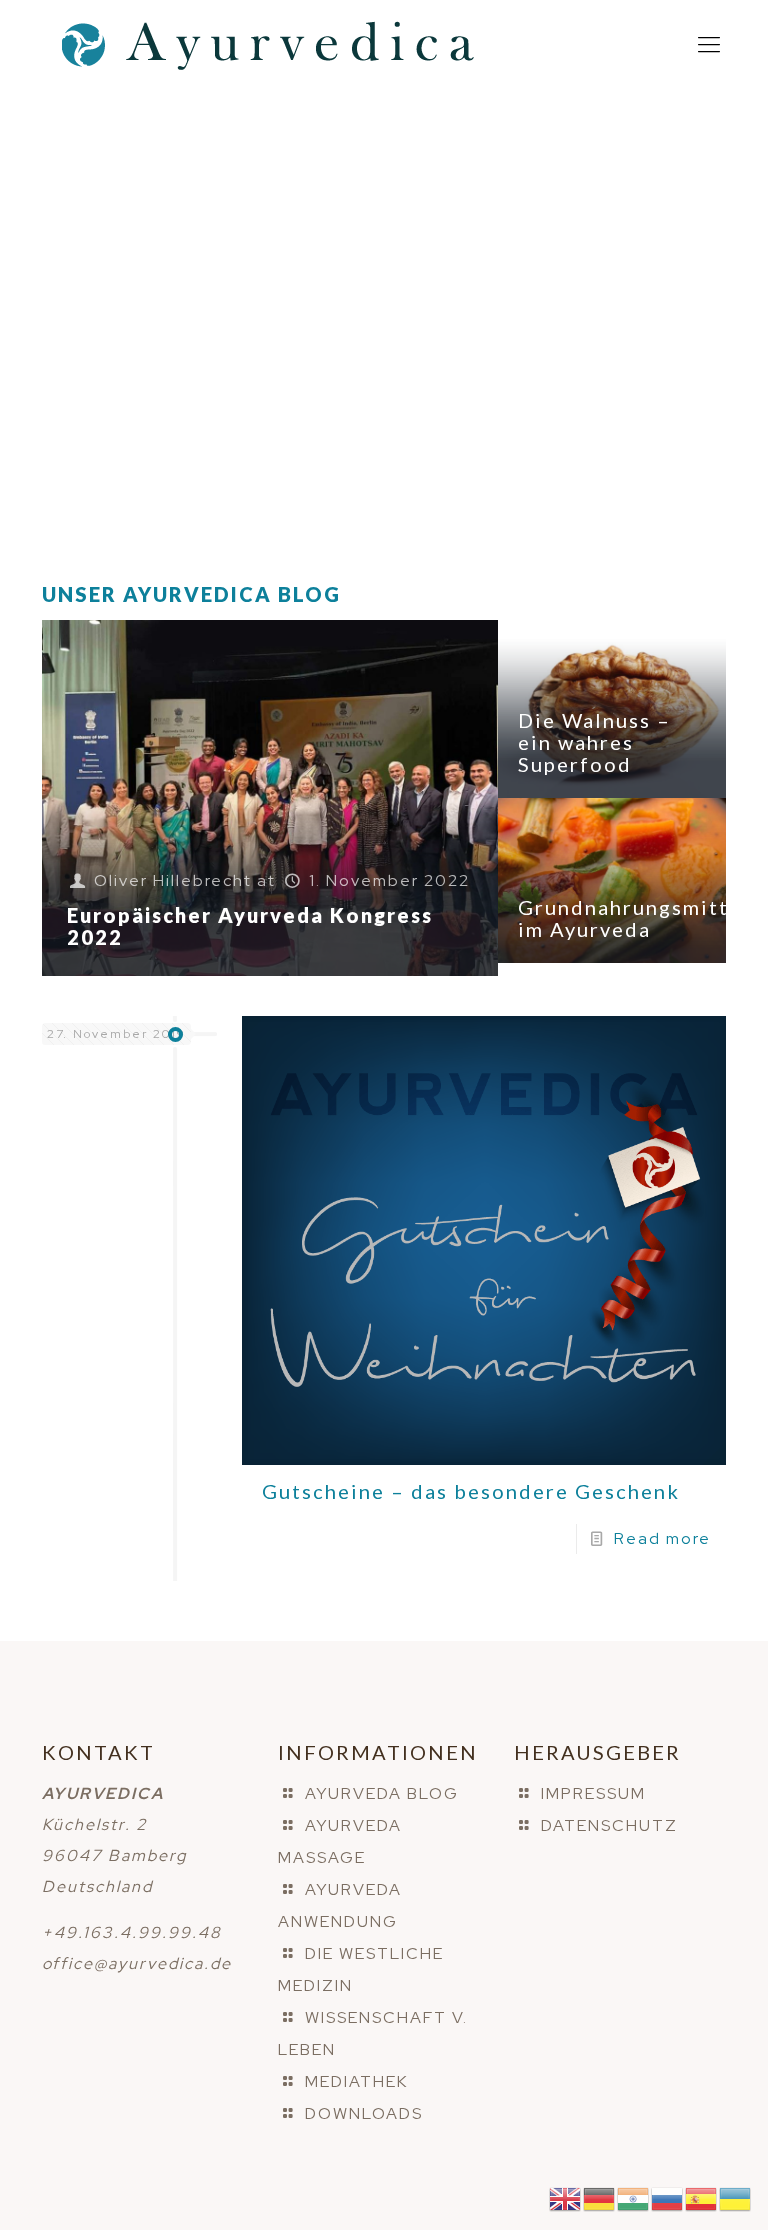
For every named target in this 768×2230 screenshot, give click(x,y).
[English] (566, 2197)
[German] (600, 2197)
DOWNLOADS (364, 2113)
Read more (662, 1538)
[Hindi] (634, 2197)
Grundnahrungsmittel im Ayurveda (634, 918)
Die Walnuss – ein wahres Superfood (594, 742)
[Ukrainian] (736, 2197)
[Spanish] (702, 2197)
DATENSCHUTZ (609, 1825)
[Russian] (668, 2197)
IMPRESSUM (593, 1793)
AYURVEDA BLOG (382, 1793)
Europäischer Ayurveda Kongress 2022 (250, 926)
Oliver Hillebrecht (173, 880)
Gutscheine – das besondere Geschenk (471, 1491)
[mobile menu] (709, 45)
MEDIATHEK (356, 2081)
